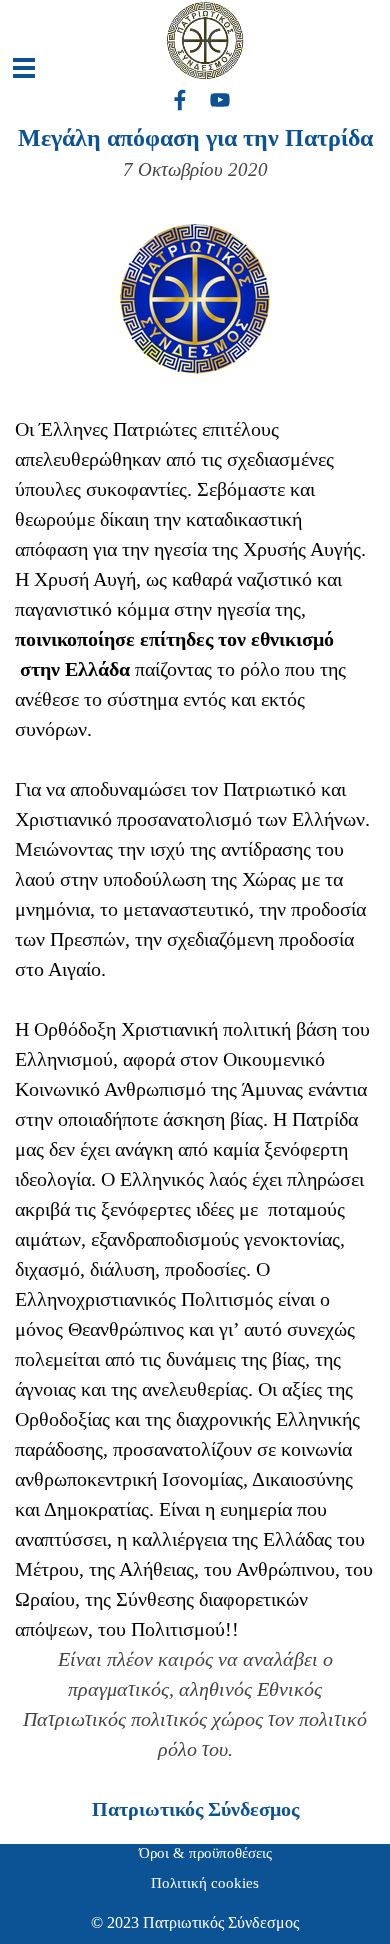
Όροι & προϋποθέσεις (205, 1853)
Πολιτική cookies (205, 1883)
